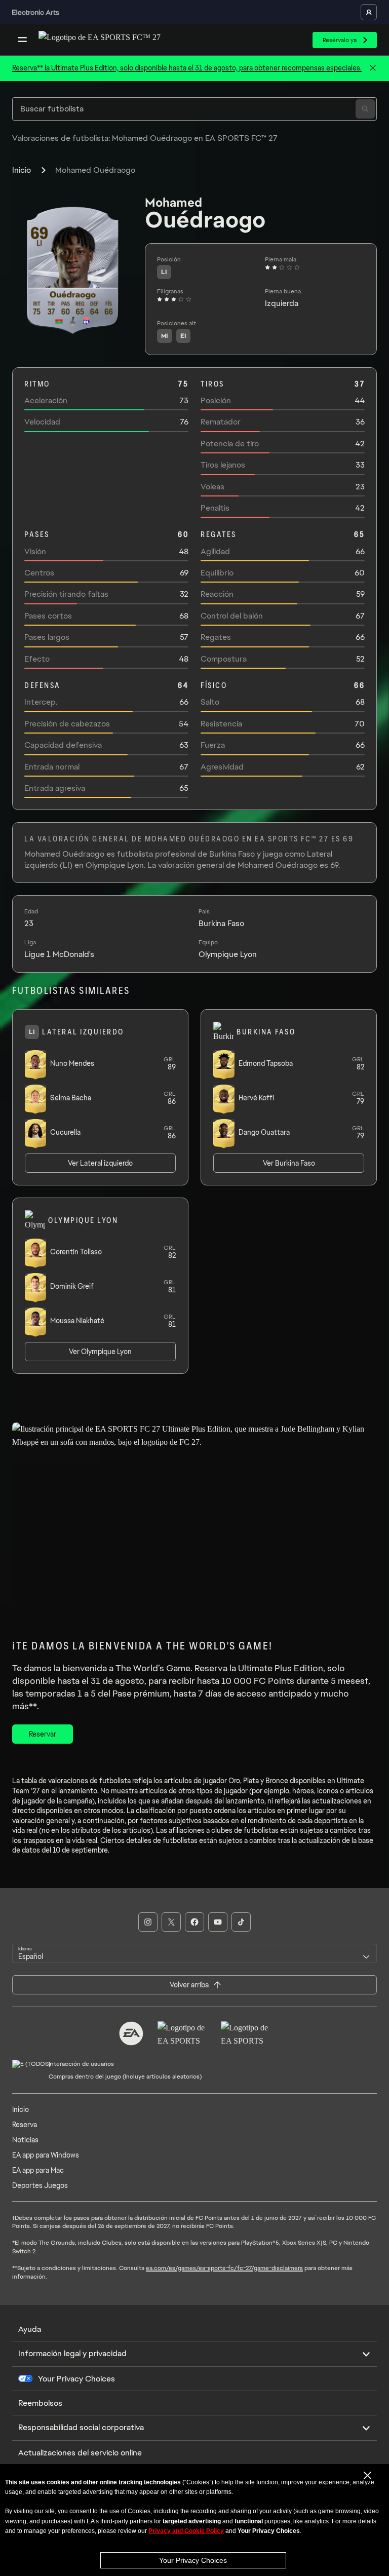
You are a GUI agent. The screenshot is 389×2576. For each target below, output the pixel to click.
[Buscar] (365, 109)
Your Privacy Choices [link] (76, 2379)
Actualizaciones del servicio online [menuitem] (80, 2453)
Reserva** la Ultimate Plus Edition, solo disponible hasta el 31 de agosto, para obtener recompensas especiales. (187, 68)
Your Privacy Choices (193, 2560)
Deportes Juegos (40, 2185)
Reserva (25, 2125)
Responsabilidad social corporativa (81, 2427)
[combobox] (194, 1953)
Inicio (22, 170)
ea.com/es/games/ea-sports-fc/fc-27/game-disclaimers (224, 2268)
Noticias (25, 2140)
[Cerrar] (373, 68)
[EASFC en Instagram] (148, 1922)
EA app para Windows (46, 2155)
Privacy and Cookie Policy (186, 2531)
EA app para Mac (38, 2170)
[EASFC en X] (171, 1922)
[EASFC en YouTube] (218, 1922)
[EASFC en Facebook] (194, 1922)
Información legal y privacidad (72, 2353)
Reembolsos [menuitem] (40, 2403)
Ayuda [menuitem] (30, 2329)
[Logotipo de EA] (131, 2033)
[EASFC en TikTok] (241, 1922)
